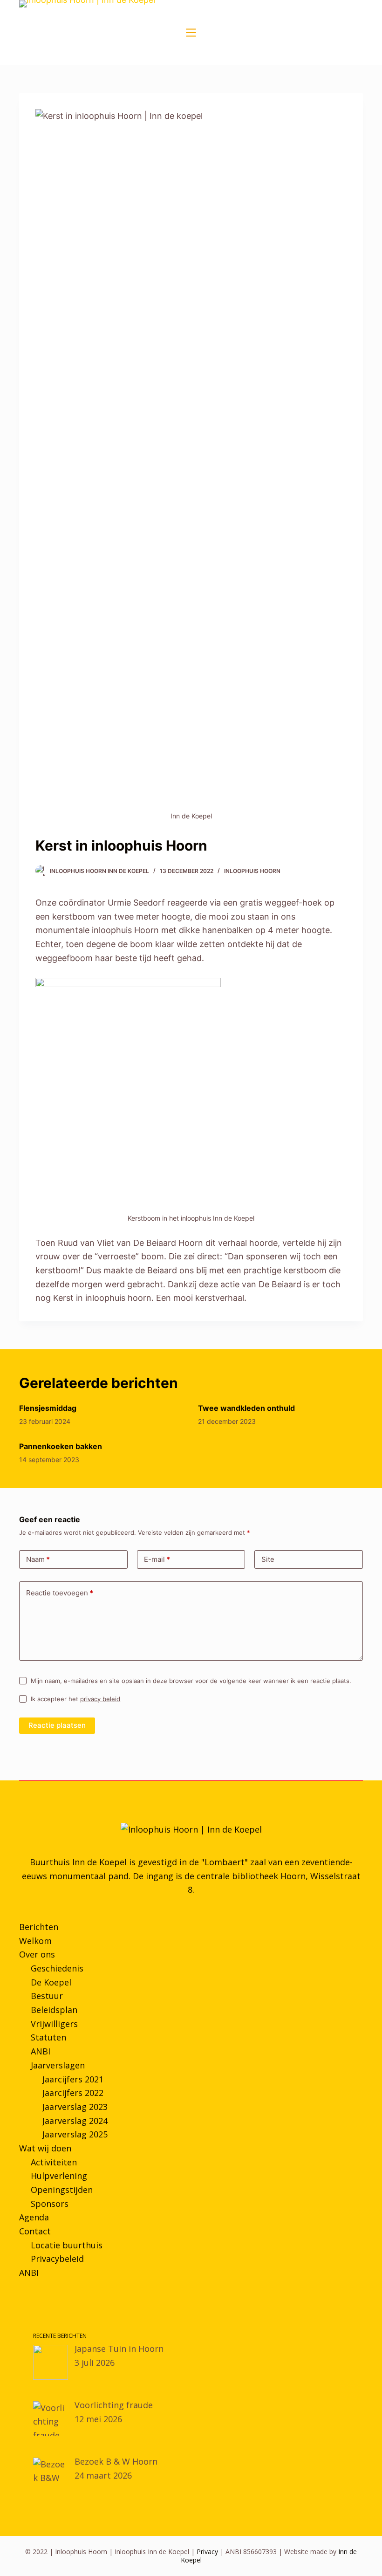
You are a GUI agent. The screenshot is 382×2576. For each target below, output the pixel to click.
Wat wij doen (45, 2148)
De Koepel (51, 1982)
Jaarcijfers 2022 (73, 2093)
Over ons (37, 1954)
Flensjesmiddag (48, 1408)
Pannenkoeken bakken (61, 1446)
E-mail (157, 1559)
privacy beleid (100, 1699)
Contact (35, 2231)
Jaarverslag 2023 (75, 2107)
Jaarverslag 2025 (75, 2134)
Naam (38, 1559)
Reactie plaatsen (57, 1725)
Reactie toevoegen (60, 1593)
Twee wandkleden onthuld (246, 1408)
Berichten (39, 1927)
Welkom (35, 1941)
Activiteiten (54, 2162)
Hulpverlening (59, 2176)
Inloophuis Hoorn (252, 871)
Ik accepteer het (75, 1699)
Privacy (207, 2552)
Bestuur (47, 1996)
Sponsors (50, 2204)
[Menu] (191, 33)
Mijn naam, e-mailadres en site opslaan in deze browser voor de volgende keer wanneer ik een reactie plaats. (191, 1681)
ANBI (41, 2051)
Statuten (48, 2037)
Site (268, 1559)
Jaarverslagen (58, 2065)
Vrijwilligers (54, 2024)
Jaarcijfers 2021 (73, 2079)
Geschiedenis (57, 1968)
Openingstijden (62, 2190)
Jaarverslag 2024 (75, 2121)
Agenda (34, 2217)
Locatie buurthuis (67, 2245)
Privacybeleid (57, 2259)
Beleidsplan (54, 2010)
